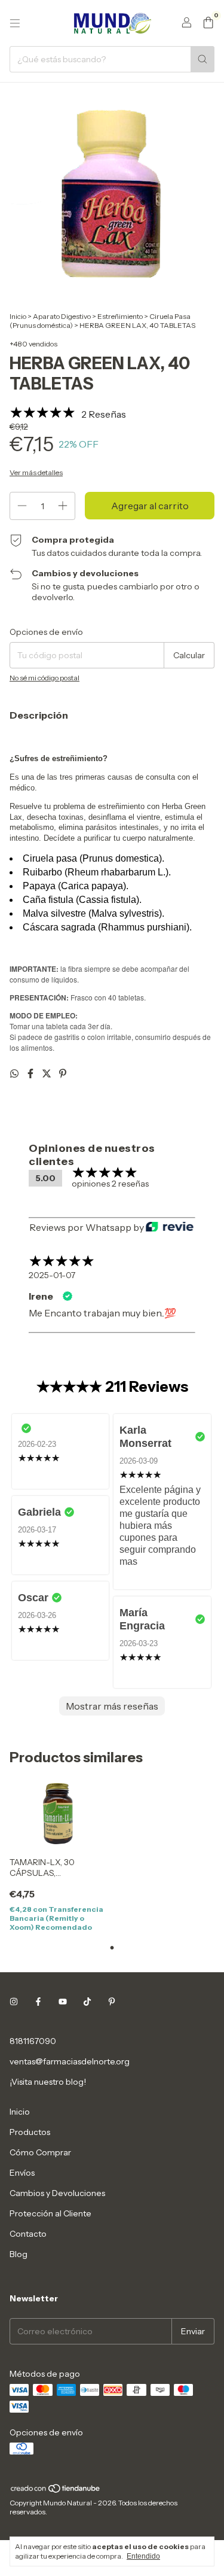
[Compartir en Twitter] (47, 1073)
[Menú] (15, 23)
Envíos (22, 2173)
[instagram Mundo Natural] (14, 2002)
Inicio (18, 316)
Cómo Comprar (40, 2152)
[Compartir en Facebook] (31, 1073)
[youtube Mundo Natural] (63, 2002)
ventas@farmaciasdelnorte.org (70, 2061)
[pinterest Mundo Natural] (112, 2002)
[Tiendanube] (56, 2491)
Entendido (143, 2556)
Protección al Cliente (50, 2213)
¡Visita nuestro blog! (48, 2082)
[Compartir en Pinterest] (63, 1073)
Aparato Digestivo (62, 316)
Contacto (28, 2234)
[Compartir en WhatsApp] (15, 1073)
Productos (30, 2132)
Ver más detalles (36, 472)
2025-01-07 (52, 1275)
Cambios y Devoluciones (57, 2193)
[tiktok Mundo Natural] (87, 2002)
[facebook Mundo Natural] (38, 2002)
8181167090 (33, 2041)
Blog (19, 2254)
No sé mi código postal (45, 678)
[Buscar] (202, 59)
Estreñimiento (120, 316)
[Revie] (170, 1227)
